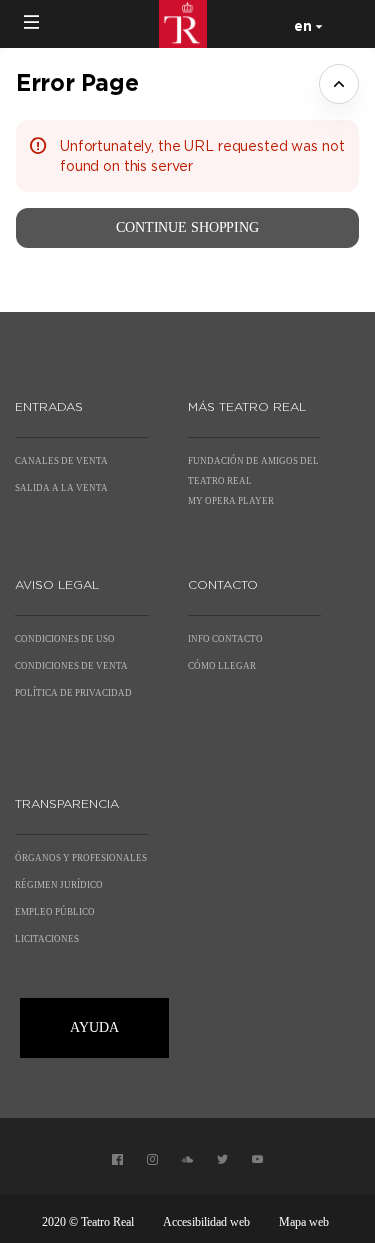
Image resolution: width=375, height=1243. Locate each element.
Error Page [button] (77, 82)
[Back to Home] (188, 24)
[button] (32, 22)
